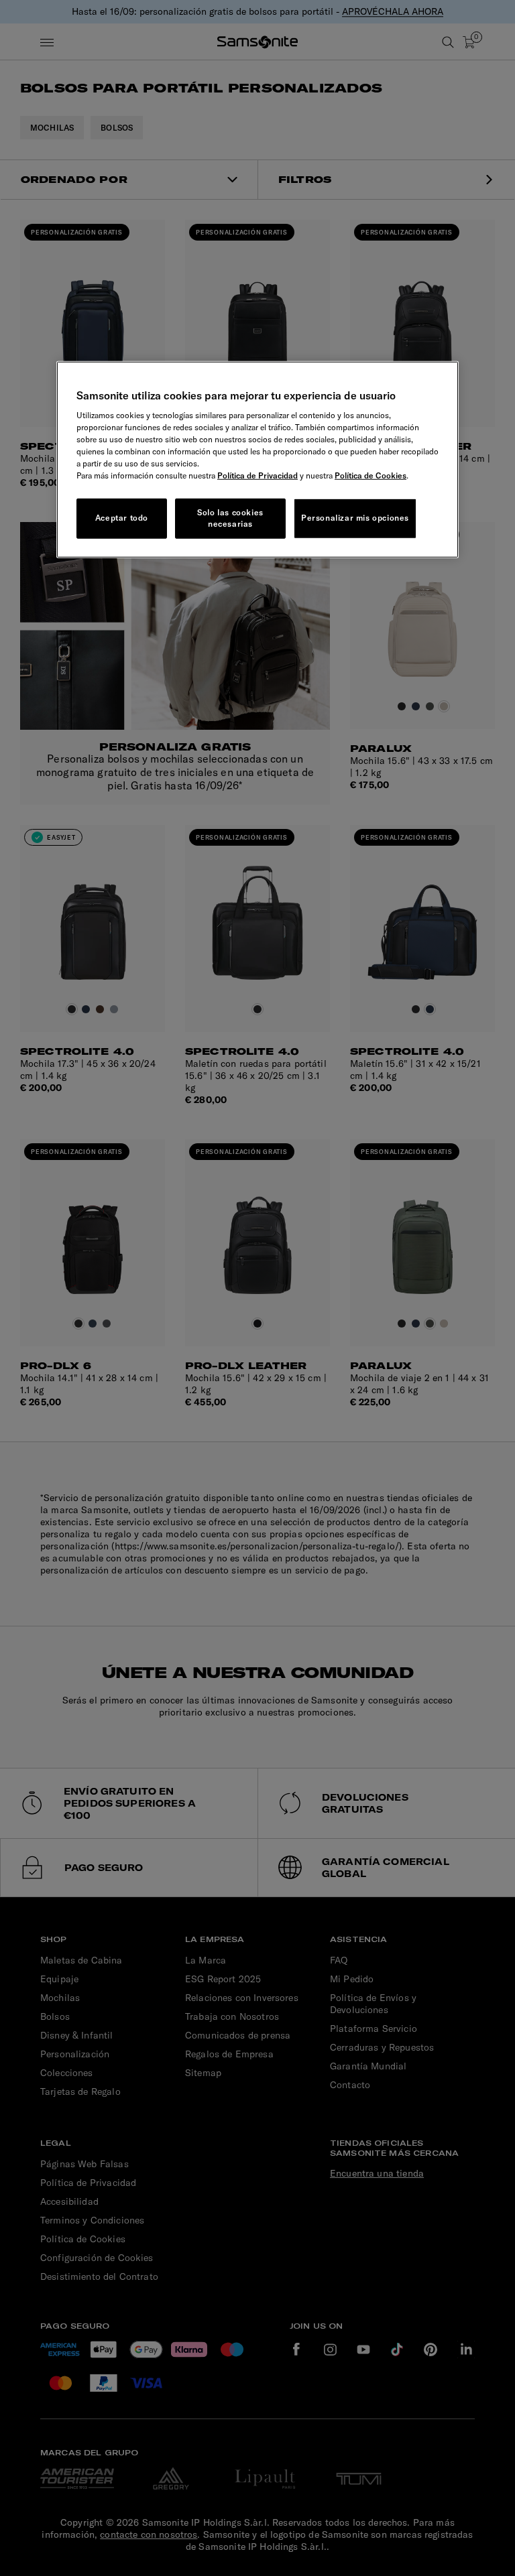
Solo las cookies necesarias (230, 518)
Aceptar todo (122, 518)
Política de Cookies (370, 475)
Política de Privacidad (257, 475)
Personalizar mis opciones (355, 518)
